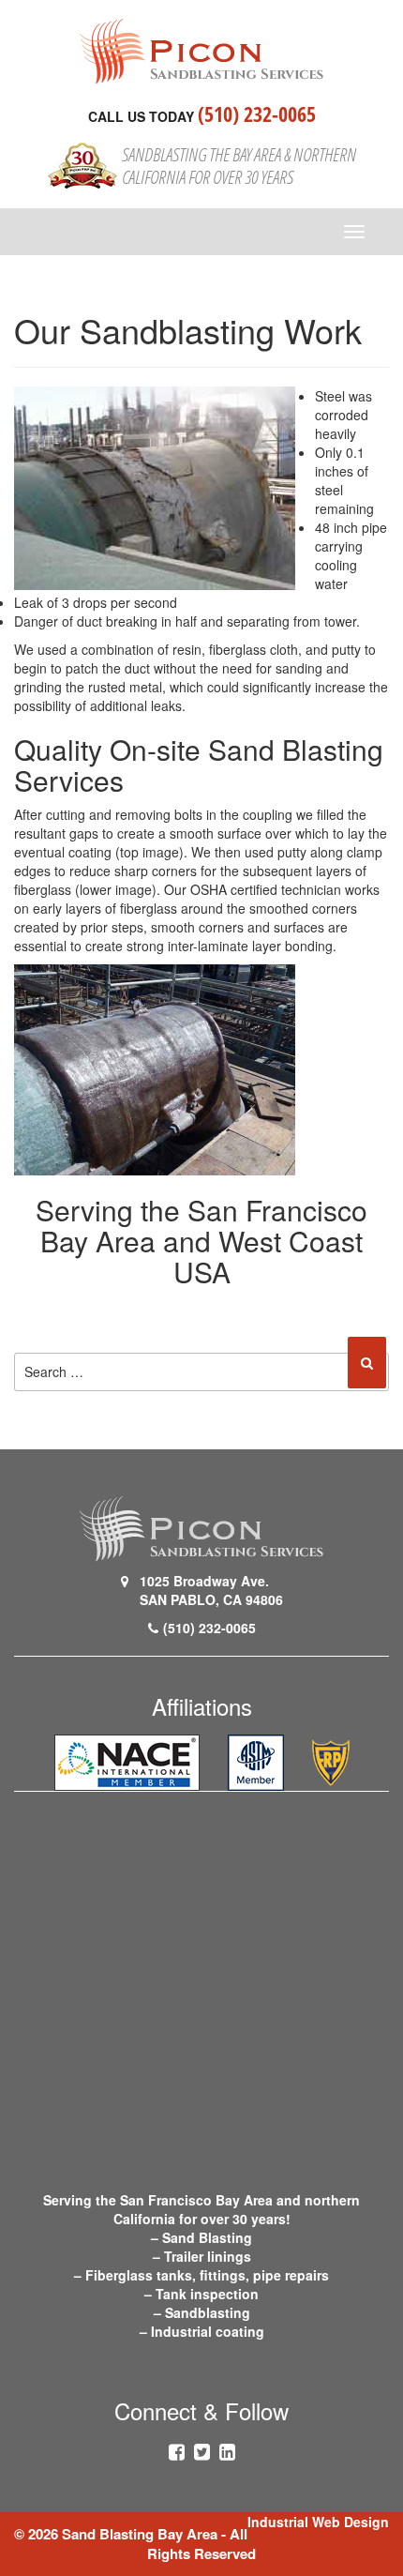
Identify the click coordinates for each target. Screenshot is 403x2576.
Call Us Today (141, 116)
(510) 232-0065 (257, 114)
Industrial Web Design (318, 2522)
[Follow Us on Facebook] (177, 2451)
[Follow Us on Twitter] (202, 2451)
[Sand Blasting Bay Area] (201, 50)
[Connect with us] (227, 2451)
